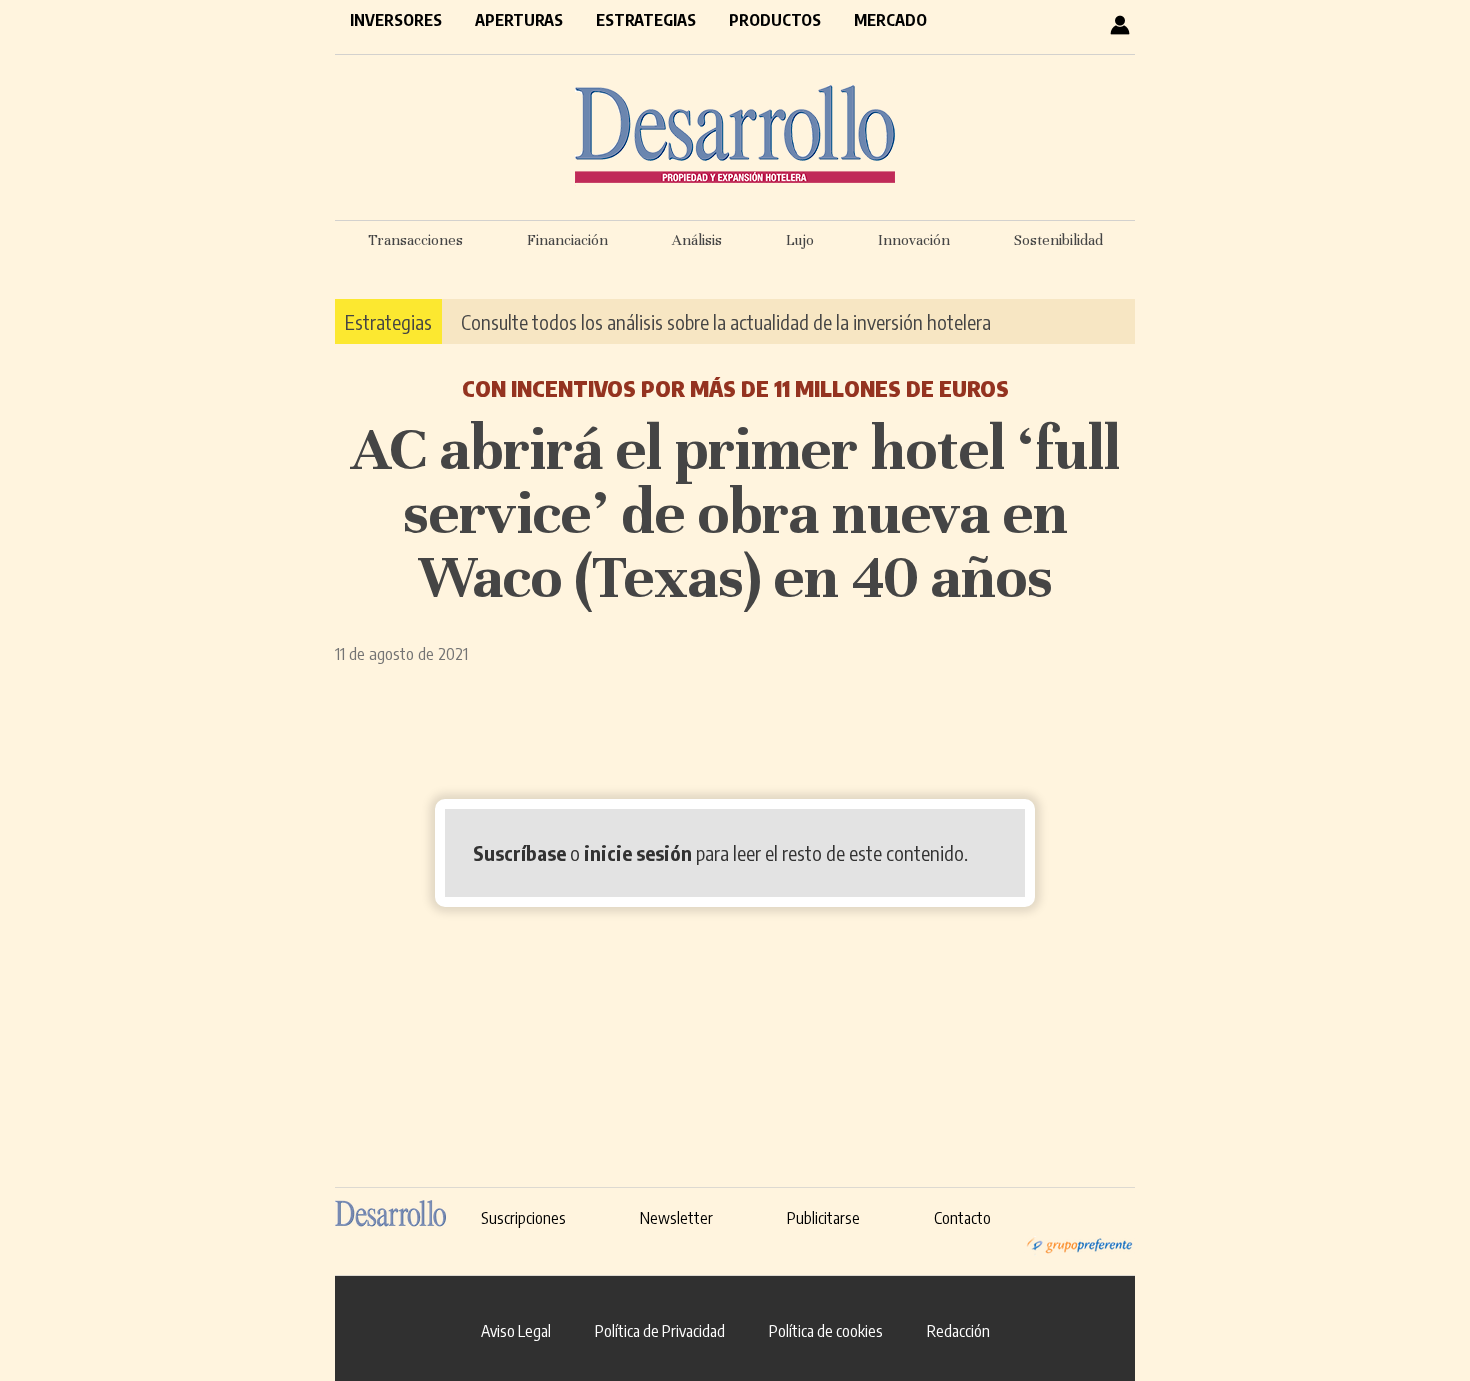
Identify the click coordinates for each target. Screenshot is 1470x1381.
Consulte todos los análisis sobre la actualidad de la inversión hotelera (726, 321)
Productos (775, 20)
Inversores (396, 20)
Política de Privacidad (660, 1331)
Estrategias (646, 20)
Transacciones (415, 240)
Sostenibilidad (1058, 240)
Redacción (958, 1331)
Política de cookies (826, 1331)
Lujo (800, 240)
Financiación (567, 240)
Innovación (914, 240)
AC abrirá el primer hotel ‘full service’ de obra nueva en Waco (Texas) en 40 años (735, 513)
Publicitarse (823, 1218)
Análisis (697, 240)
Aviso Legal (516, 1331)
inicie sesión (638, 852)
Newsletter (676, 1218)
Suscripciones (523, 1218)
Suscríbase (519, 852)
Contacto (962, 1218)
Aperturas (519, 20)
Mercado (890, 20)
